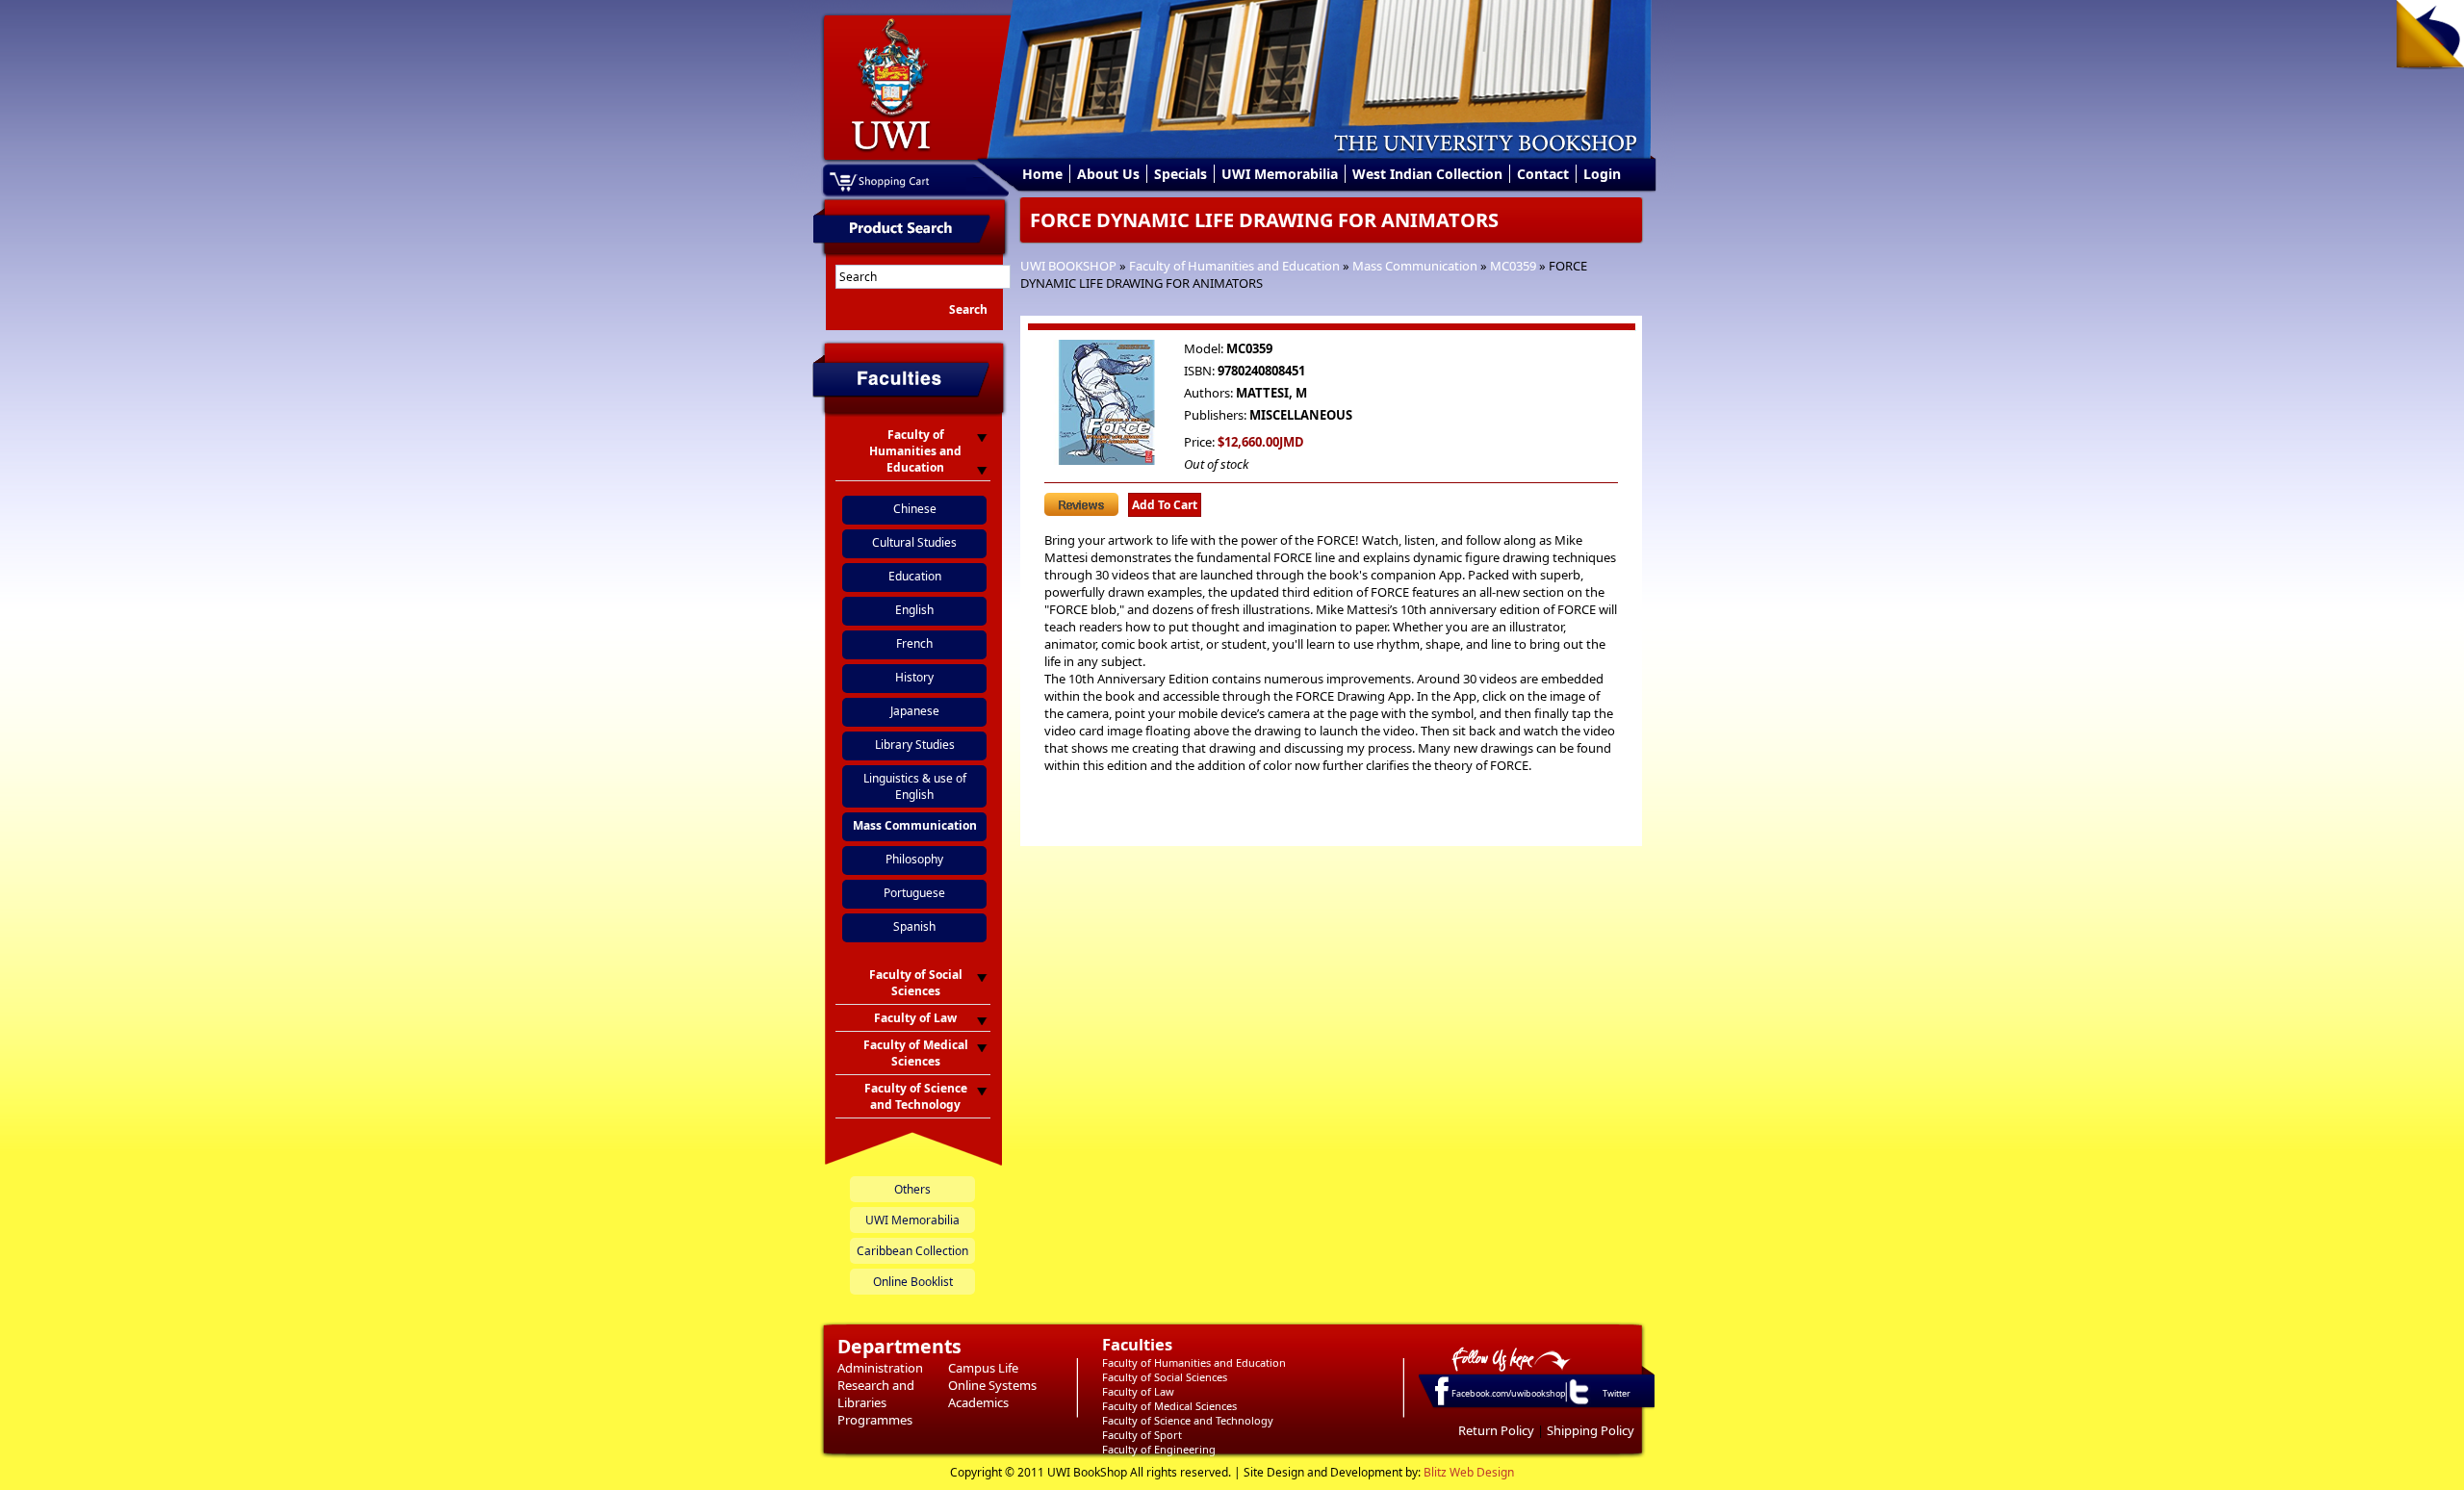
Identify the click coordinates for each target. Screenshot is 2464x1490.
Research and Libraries (876, 1394)
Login (1602, 174)
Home (1042, 174)
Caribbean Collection (912, 1251)
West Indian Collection (1427, 174)
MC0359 (1513, 266)
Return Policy (1496, 1430)
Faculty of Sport (1142, 1435)
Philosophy (914, 859)
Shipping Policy (1591, 1430)
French (914, 643)
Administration (880, 1368)
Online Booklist (913, 1282)
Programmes (875, 1420)
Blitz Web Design (1469, 1472)
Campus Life (983, 1368)
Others (912, 1189)
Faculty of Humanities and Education (1234, 266)
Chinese (915, 509)
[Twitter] (1578, 1403)
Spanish (914, 926)
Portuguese (914, 893)
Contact (1543, 174)
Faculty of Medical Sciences (1169, 1406)
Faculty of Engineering (1159, 1449)
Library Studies (915, 745)
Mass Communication (1415, 266)
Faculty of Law (1138, 1391)
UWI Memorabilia (1280, 174)
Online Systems (992, 1385)
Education (915, 576)
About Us (1108, 174)
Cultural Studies (914, 542)
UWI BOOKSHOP (1068, 266)
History (914, 677)
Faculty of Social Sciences (1165, 1377)
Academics (978, 1402)
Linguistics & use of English (915, 786)
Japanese (915, 711)
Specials (1181, 174)
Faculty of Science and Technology (1188, 1420)
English (914, 610)
